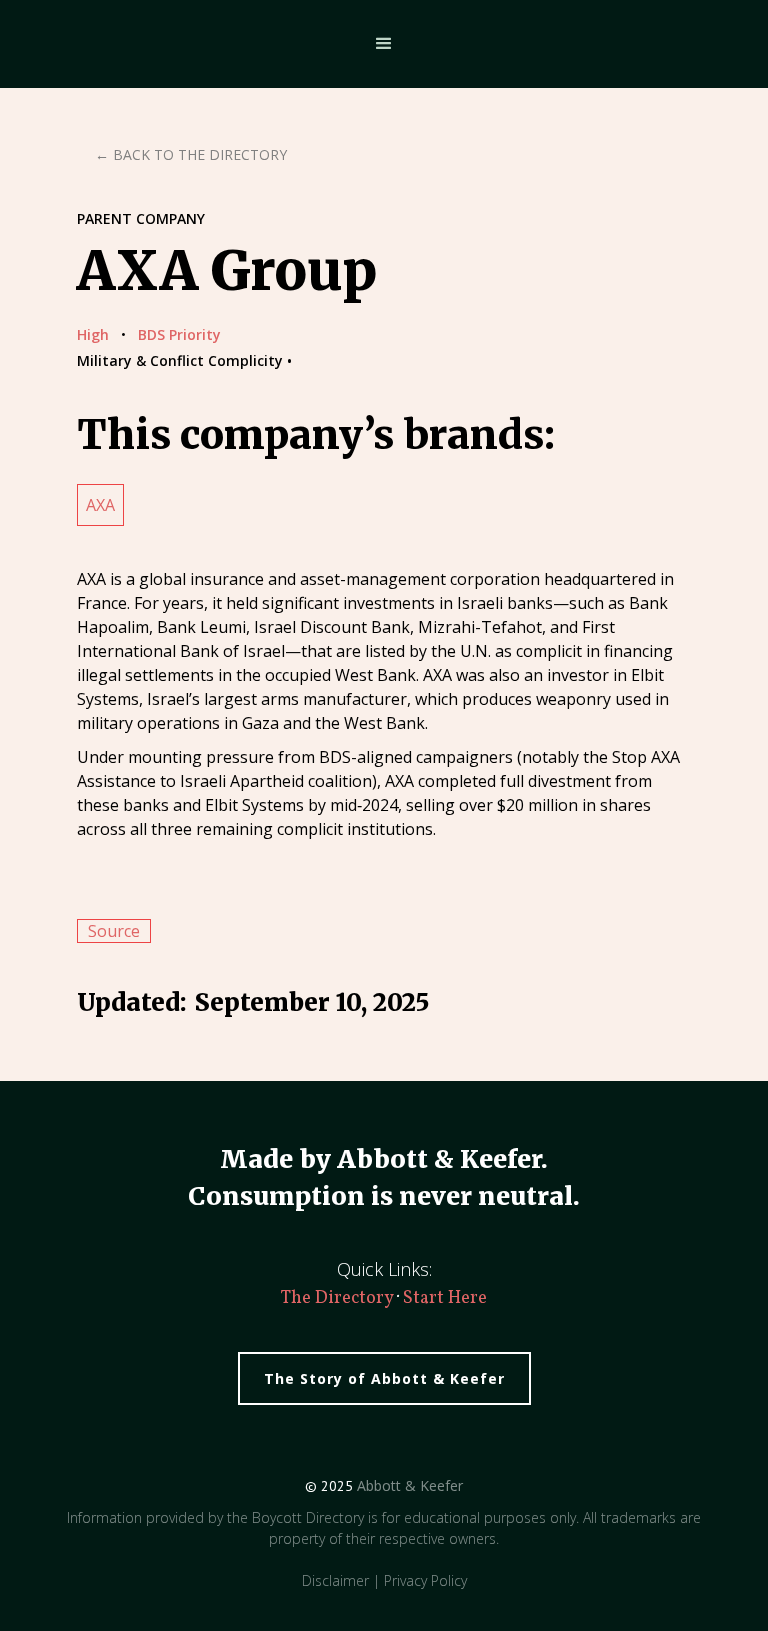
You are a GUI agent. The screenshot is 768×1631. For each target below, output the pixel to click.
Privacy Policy (425, 1580)
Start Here (445, 1298)
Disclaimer (335, 1580)
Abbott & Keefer (410, 1485)
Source (114, 931)
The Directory (339, 1298)
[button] (384, 44)
